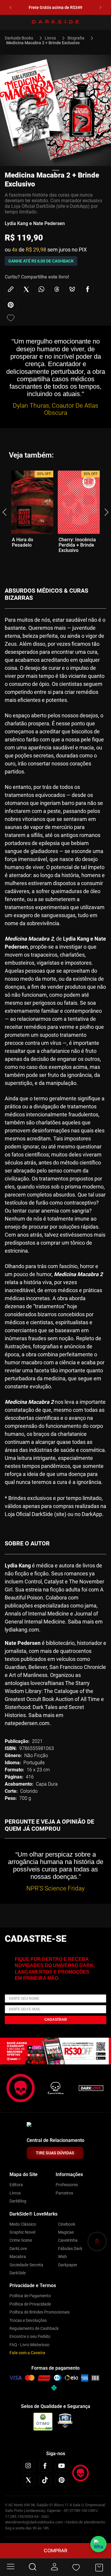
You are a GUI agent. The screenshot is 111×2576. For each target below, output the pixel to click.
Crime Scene (21, 2240)
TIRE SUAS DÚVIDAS (55, 2153)
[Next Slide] (100, 8)
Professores (67, 2185)
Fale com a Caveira (27, 2353)
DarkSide (18, 2273)
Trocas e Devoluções (28, 2320)
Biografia (76, 38)
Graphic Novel (22, 2232)
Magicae (66, 2232)
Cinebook (67, 2224)
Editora (16, 2185)
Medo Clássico (23, 2224)
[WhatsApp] (98, 2544)
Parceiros (64, 2193)
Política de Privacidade (30, 2304)
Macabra (18, 2257)
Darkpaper (68, 2265)
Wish (62, 2257)
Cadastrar (56, 2020)
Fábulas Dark (70, 2249)
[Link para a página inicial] (21, 38)
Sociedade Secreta (26, 2265)
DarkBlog (18, 2201)
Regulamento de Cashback (34, 2328)
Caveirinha (68, 2240)
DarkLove (18, 2249)
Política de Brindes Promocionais (40, 2312)
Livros (50, 38)
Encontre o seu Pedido (30, 2336)
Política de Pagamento (30, 2296)
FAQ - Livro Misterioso (29, 2345)
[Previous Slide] (11, 8)
